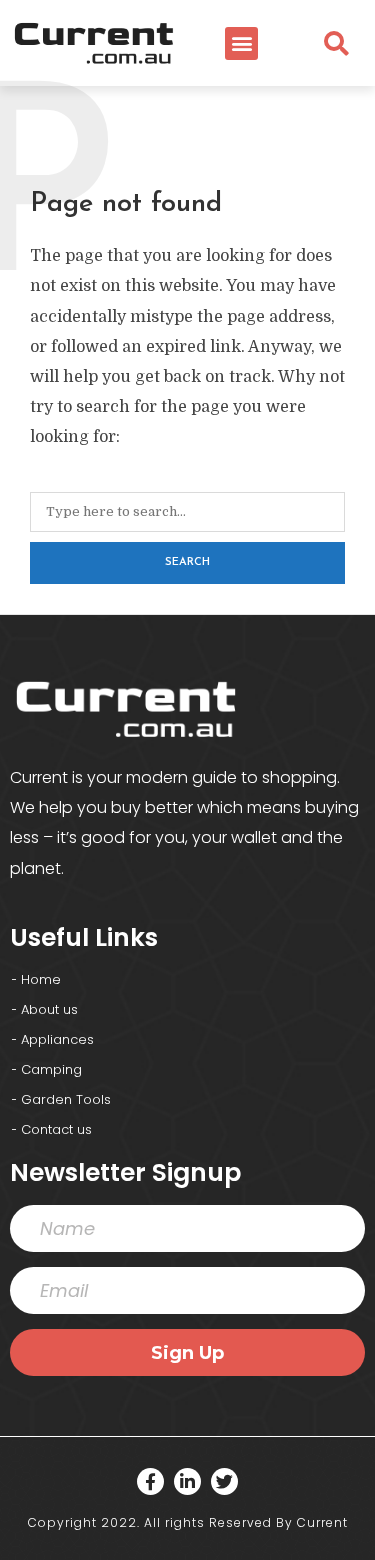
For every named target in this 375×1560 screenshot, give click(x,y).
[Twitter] (224, 1481)
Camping (51, 1069)
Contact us (56, 1129)
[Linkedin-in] (187, 1481)
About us (49, 1009)
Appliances (57, 1039)
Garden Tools (66, 1099)
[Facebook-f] (150, 1481)
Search (187, 562)
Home (41, 979)
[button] (241, 43)
